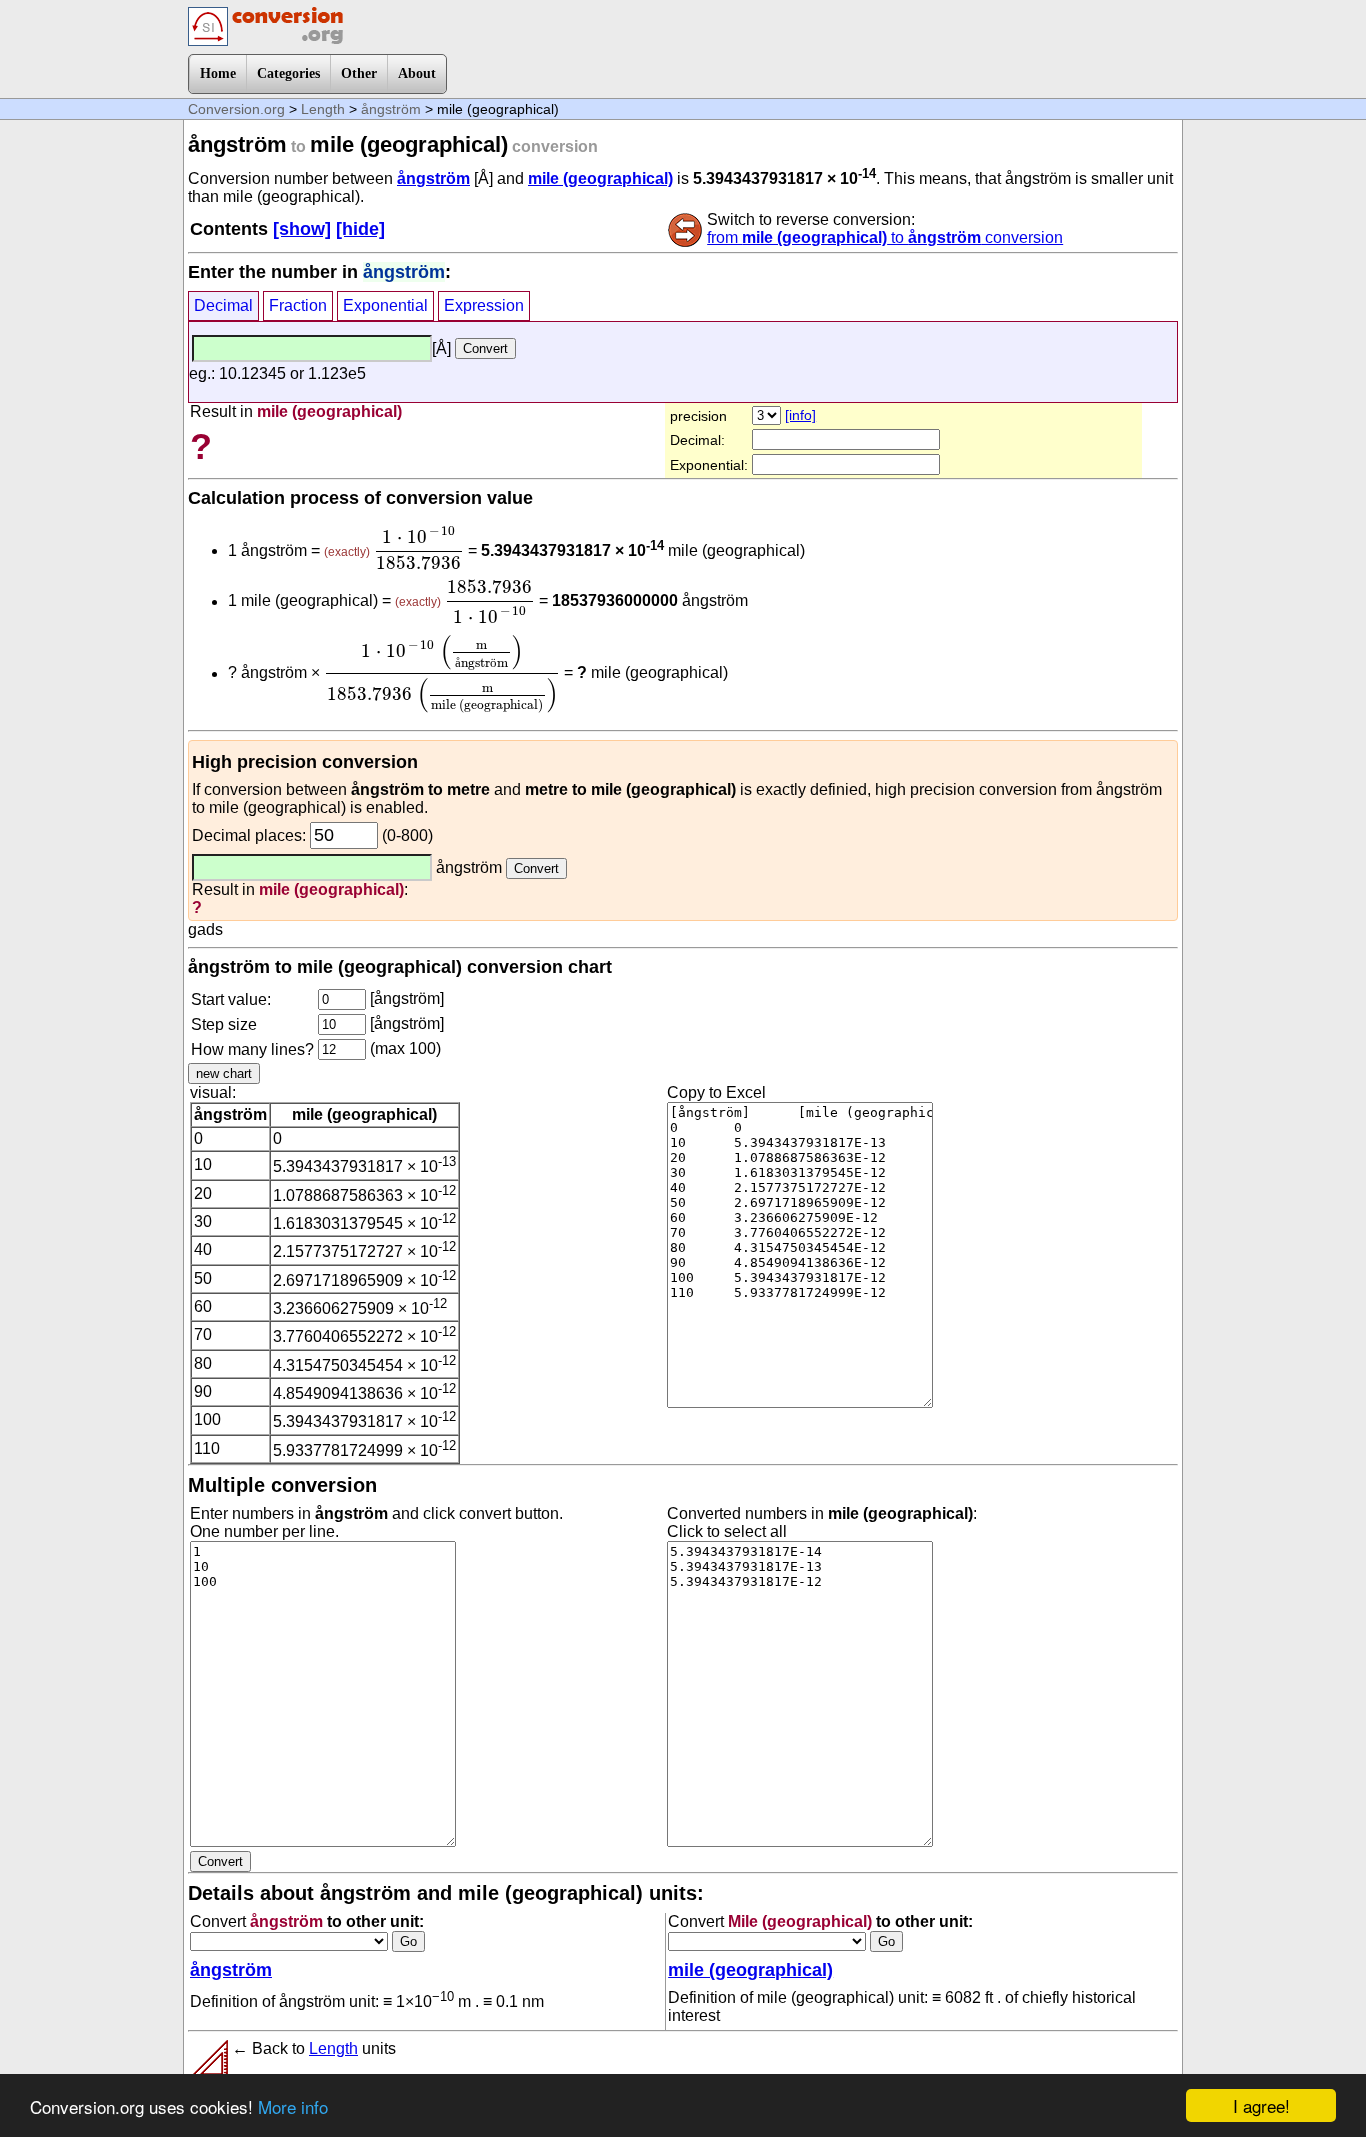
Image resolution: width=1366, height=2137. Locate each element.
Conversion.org (236, 109)
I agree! (1261, 2105)
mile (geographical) (600, 178)
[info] (800, 415)
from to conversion (885, 237)
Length (323, 109)
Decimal (223, 305)
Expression (484, 305)
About (417, 73)
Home (218, 73)
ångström (391, 109)
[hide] (360, 229)
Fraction (298, 305)
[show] (302, 229)
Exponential (385, 305)
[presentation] (419, 548)
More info (293, 2106)
